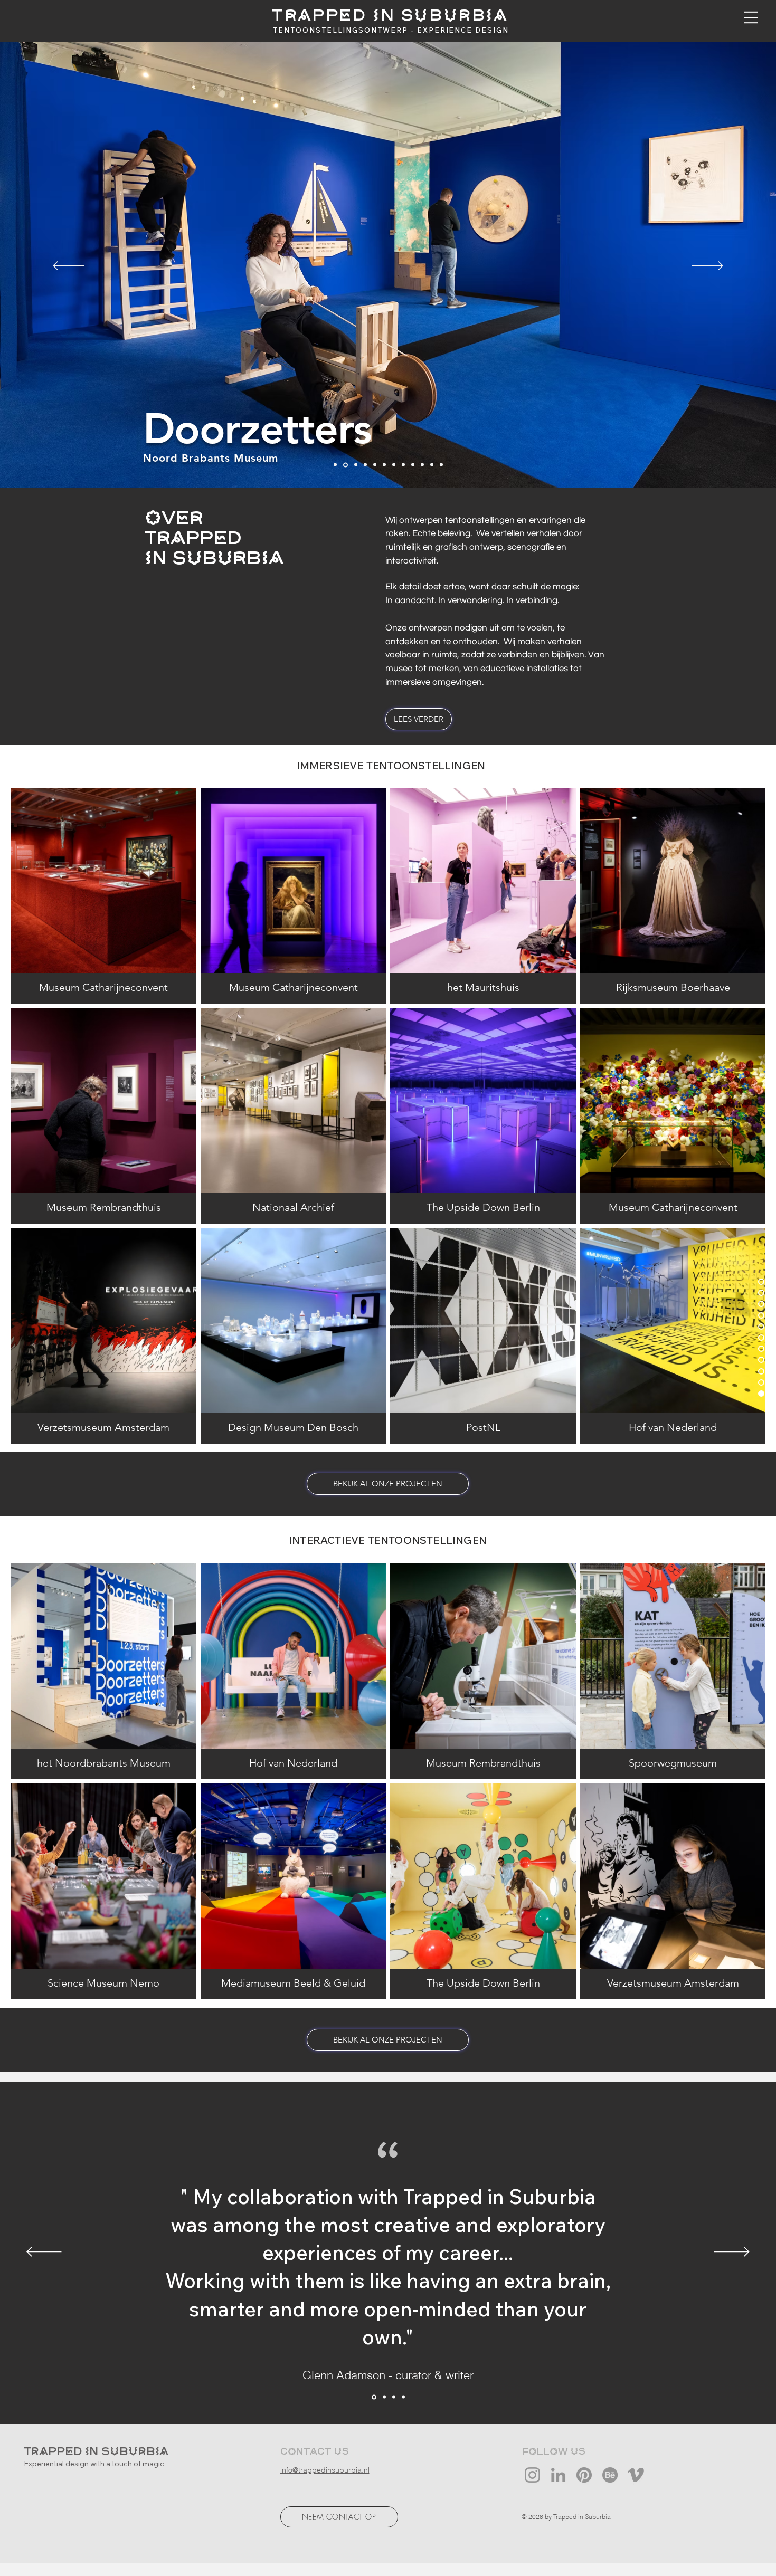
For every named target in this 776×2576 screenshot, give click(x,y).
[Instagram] (532, 2475)
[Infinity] (384, 465)
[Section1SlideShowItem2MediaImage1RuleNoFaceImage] (394, 2397)
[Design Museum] (413, 465)
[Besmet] (355, 465)
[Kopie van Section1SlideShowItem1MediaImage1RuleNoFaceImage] (373, 2397)
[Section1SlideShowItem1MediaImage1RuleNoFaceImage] (384, 2397)
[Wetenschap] (335, 465)
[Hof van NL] (394, 465)
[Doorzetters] (345, 465)
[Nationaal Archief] (432, 465)
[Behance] (610, 2475)
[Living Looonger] (403, 465)
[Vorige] (69, 266)
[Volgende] (707, 266)
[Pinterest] (584, 2475)
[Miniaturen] (441, 465)
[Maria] (365, 465)
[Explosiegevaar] (422, 465)
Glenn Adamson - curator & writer (388, 2375)
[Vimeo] (636, 2475)
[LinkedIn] (558, 2475)
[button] (751, 17)
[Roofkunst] (375, 465)
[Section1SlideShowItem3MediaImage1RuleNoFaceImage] (403, 2397)
